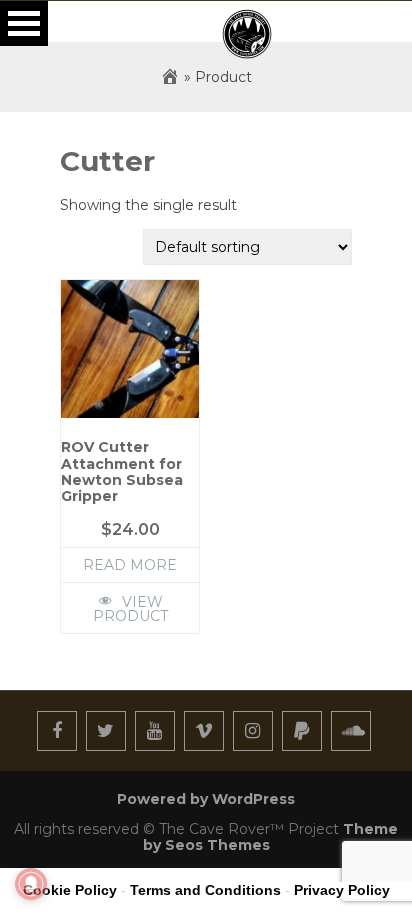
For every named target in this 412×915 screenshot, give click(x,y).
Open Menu (24, 23)
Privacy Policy (342, 890)
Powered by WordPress (206, 799)
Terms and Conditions (205, 890)
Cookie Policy (70, 890)
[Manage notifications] (31, 884)
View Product (130, 609)
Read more (130, 565)
